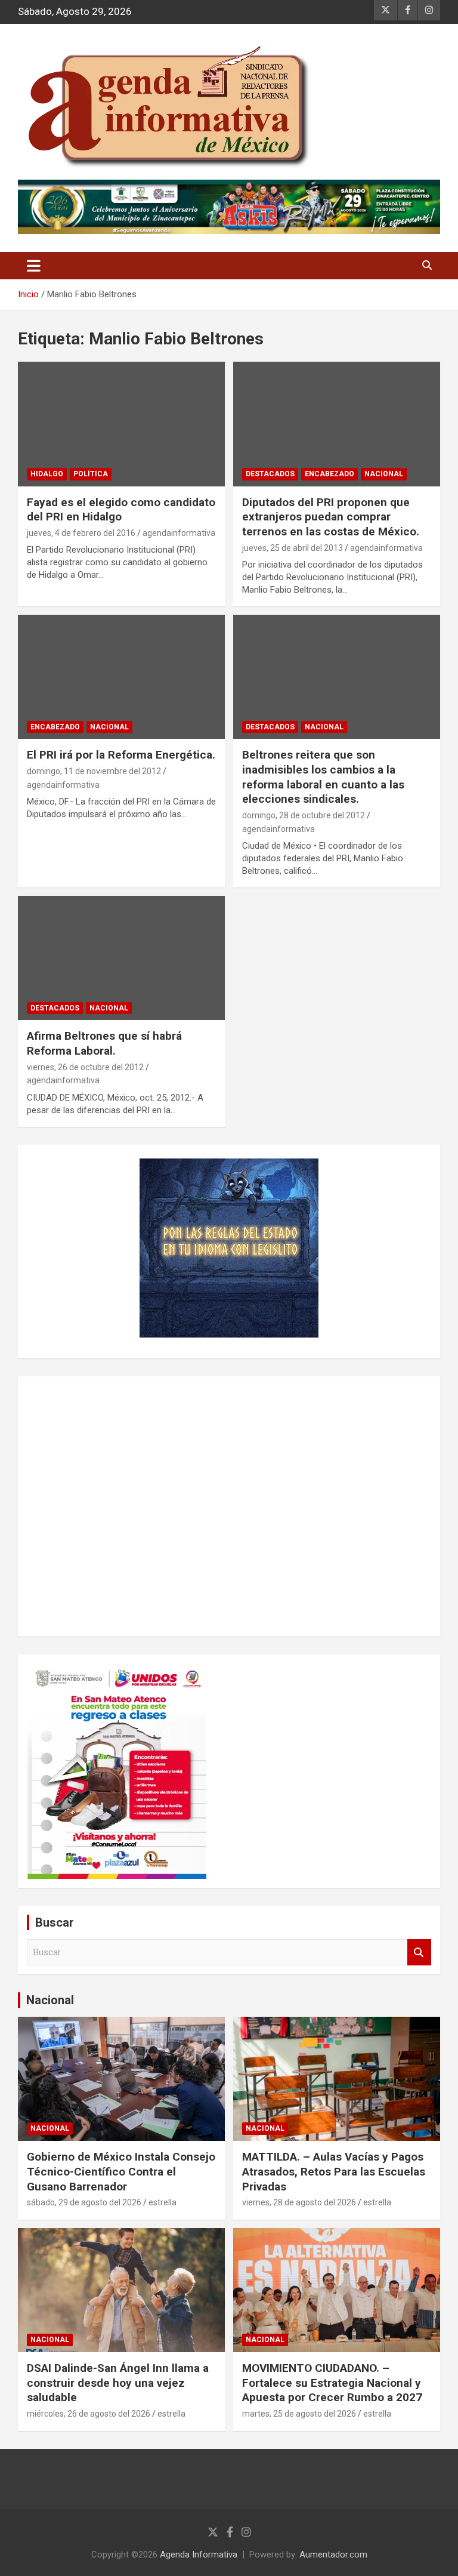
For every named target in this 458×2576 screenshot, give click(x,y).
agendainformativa (179, 533)
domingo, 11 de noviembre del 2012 (94, 771)
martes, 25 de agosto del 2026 (299, 2414)
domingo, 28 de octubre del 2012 (304, 815)
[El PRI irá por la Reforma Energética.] (121, 677)
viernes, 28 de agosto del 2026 (299, 2202)
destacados (270, 474)
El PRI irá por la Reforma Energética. (121, 755)
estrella (163, 2202)
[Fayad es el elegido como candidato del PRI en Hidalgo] (121, 424)
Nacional (50, 2000)
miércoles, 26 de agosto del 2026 (89, 2414)
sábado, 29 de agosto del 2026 (84, 2202)
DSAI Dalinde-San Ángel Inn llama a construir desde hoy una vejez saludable (118, 2383)
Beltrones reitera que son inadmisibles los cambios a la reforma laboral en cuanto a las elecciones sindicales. (323, 777)
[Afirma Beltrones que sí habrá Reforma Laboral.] (121, 958)
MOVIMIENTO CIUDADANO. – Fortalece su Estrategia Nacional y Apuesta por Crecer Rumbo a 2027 (332, 2383)
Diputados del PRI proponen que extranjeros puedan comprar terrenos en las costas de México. (331, 517)
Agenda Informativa (199, 2555)
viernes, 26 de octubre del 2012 (85, 1067)
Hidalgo (47, 474)
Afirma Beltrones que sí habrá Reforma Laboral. (104, 1043)
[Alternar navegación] (34, 266)
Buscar (419, 1953)
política (91, 474)
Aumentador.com (333, 2555)
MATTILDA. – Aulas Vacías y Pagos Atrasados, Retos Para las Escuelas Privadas (334, 2171)
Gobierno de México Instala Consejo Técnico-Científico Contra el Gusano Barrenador (121, 2171)
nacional (384, 474)
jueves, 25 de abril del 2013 (293, 548)
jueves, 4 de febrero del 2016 (81, 533)
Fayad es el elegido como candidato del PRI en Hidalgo (121, 510)
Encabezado (329, 474)
